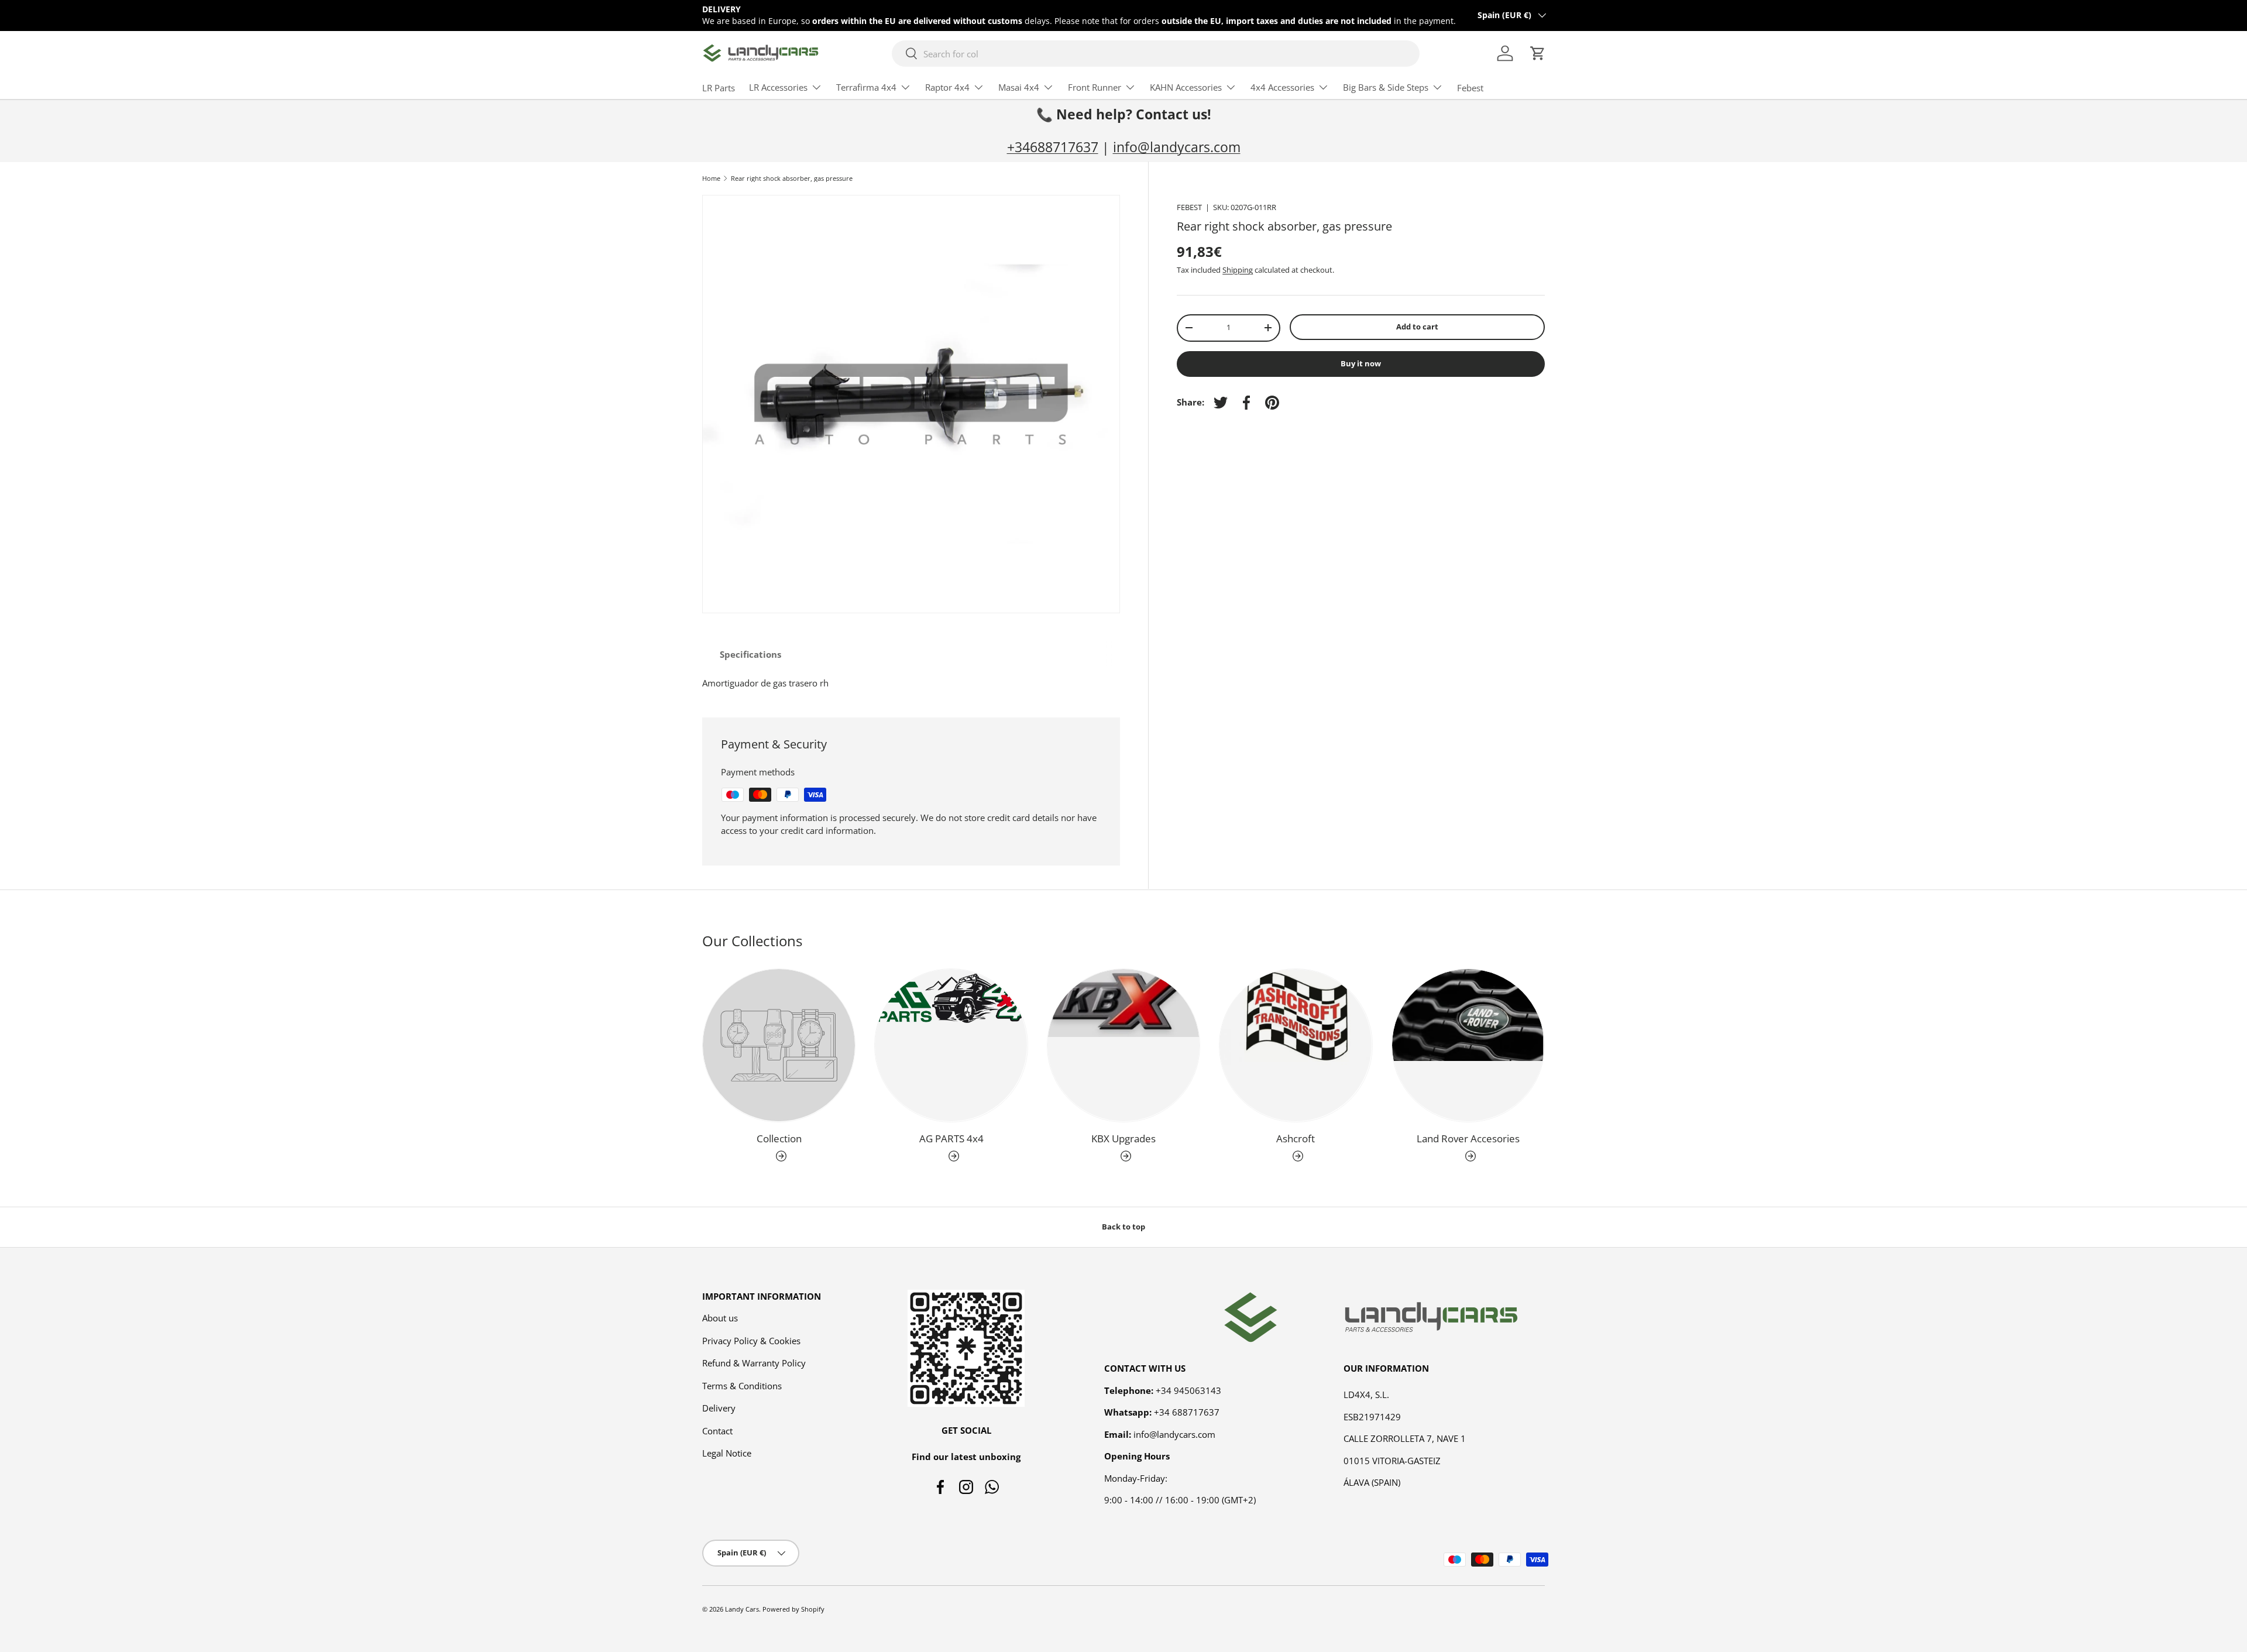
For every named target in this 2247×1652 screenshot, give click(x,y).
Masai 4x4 (1019, 87)
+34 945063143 (1188, 1390)
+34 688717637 (1187, 1412)
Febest (1470, 88)
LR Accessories (778, 87)
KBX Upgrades (1123, 1138)
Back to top (1123, 1227)
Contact (717, 1431)
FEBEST (1189, 207)
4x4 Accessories (1282, 87)
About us (720, 1318)
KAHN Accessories (1186, 87)
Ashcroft (1296, 1138)
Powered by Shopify (793, 1609)
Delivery (719, 1408)
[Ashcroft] (1296, 1045)
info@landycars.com (1177, 147)
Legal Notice (727, 1453)
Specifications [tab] (750, 654)
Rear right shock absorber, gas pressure (792, 178)
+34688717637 (1053, 147)
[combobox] (1156, 54)
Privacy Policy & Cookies (751, 1341)
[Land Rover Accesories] (1468, 1045)
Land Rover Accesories (1468, 1138)
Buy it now (1361, 363)
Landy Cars (742, 1609)
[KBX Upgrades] (1123, 1045)
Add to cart (1417, 327)
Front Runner (1095, 87)
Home (711, 178)
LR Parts (719, 88)
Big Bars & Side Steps (1386, 87)
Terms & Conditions (742, 1386)
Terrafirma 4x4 (866, 87)
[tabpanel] (911, 683)
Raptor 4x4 (947, 87)
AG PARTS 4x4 (951, 1138)
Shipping (1238, 270)
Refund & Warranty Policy (754, 1363)
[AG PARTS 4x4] (951, 1045)
